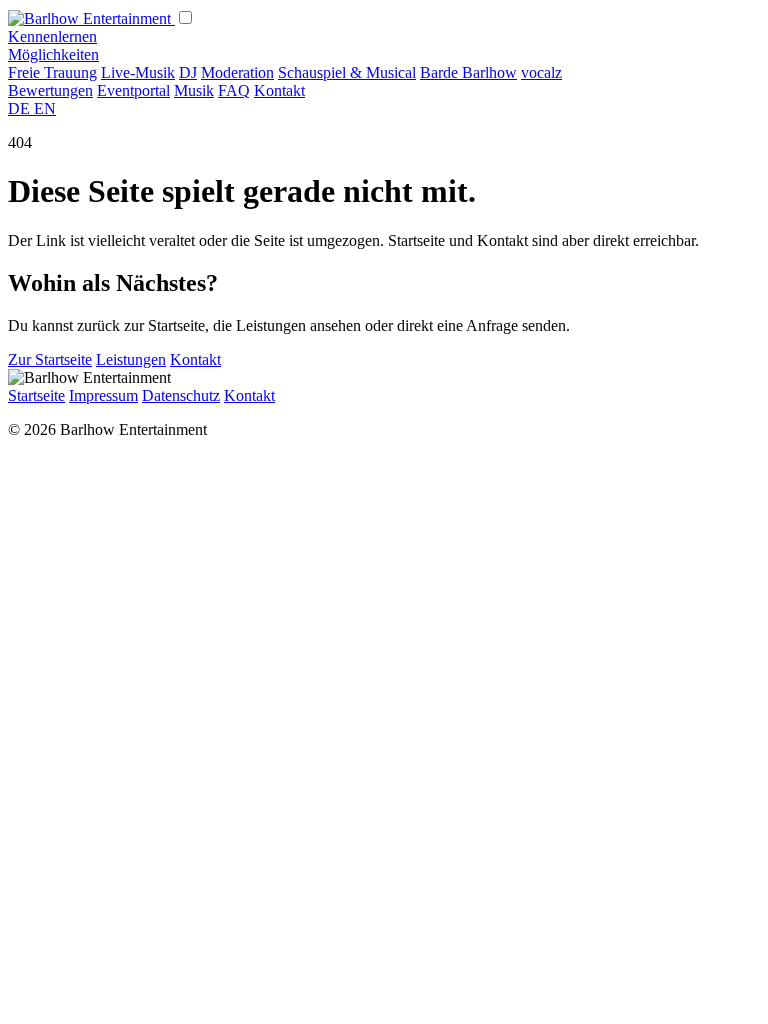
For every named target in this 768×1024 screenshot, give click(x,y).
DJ (188, 72)
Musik (194, 90)
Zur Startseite (50, 359)
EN (45, 108)
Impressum (103, 395)
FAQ (234, 90)
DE (21, 108)
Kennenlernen (52, 36)
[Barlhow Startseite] (91, 18)
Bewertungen (50, 90)
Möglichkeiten (53, 54)
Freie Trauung (52, 72)
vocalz (541, 72)
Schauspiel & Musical (347, 72)
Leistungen (131, 359)
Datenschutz (181, 395)
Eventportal (133, 90)
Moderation (237, 72)
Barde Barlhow (468, 72)
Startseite (36, 395)
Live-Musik (138, 72)
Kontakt (279, 90)
